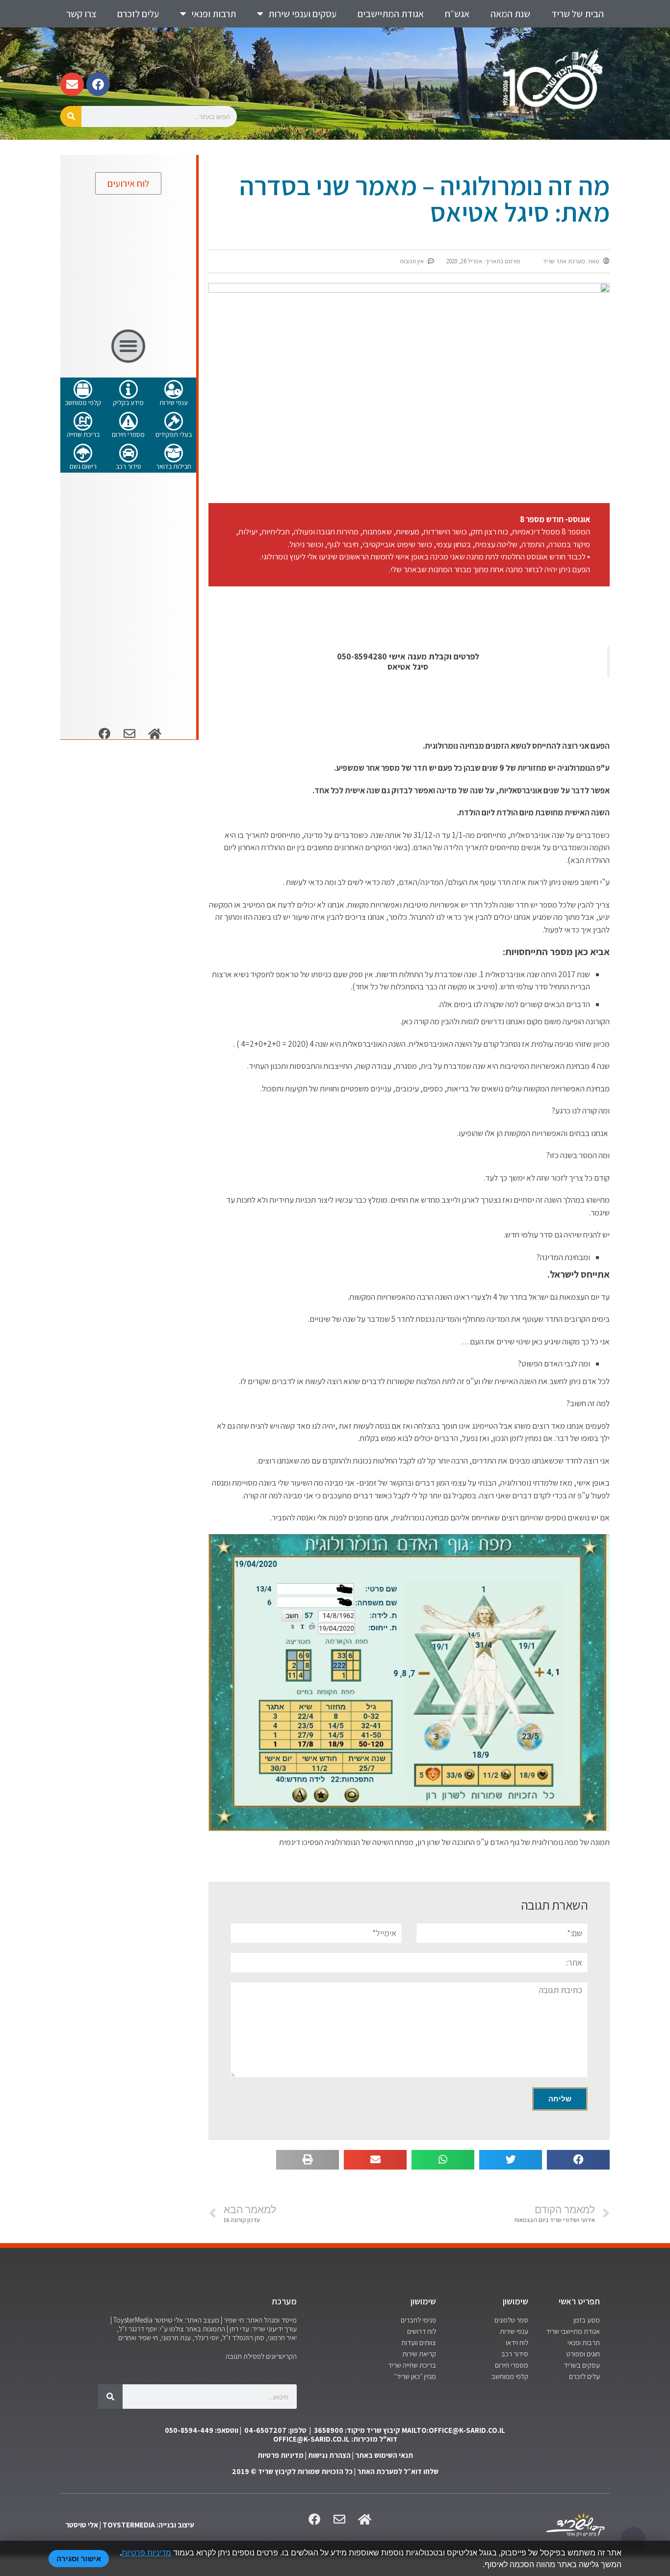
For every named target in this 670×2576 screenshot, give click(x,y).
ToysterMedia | (131, 2320)
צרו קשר (81, 14)
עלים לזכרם (138, 14)
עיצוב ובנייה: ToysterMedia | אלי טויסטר (130, 2525)
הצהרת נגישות (329, 2455)
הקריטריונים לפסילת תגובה (261, 2356)
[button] (578, 2160)
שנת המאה (510, 14)
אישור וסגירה (79, 2559)
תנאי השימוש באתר (384, 2455)
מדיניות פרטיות (281, 2455)
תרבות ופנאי (214, 14)
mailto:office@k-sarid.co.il (453, 2430)
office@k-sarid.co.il (311, 2439)
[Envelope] (72, 84)
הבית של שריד (578, 14)
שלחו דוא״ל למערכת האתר (398, 2471)
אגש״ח (457, 14)
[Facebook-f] (98, 84)
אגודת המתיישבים (391, 14)
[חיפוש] (71, 116)
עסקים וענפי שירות (302, 14)
